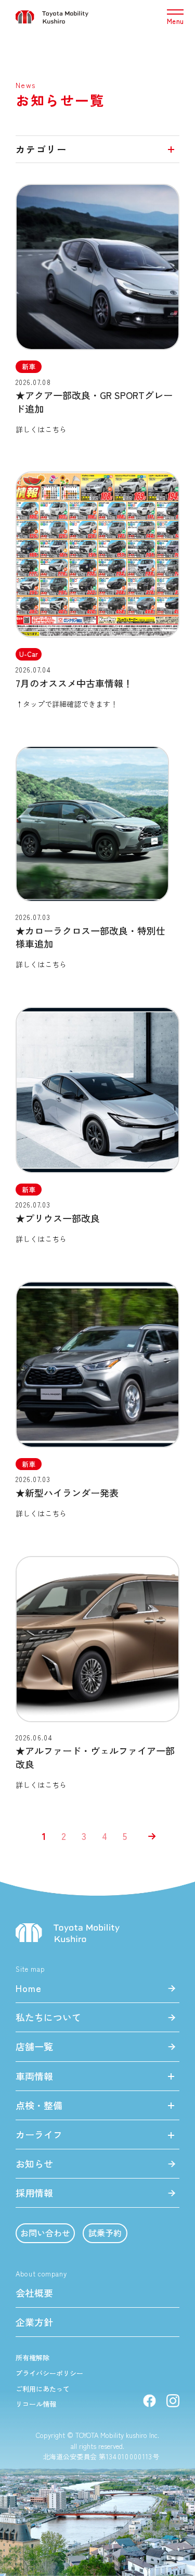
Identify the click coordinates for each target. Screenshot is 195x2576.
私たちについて (48, 2017)
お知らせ (34, 2163)
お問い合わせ (45, 2233)
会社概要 (34, 2293)
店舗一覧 (34, 2046)
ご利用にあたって (43, 2389)
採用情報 (34, 2193)
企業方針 (34, 2322)
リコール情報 (36, 2404)
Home (29, 1988)
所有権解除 (32, 2358)
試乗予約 (105, 2233)
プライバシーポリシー (49, 2373)
